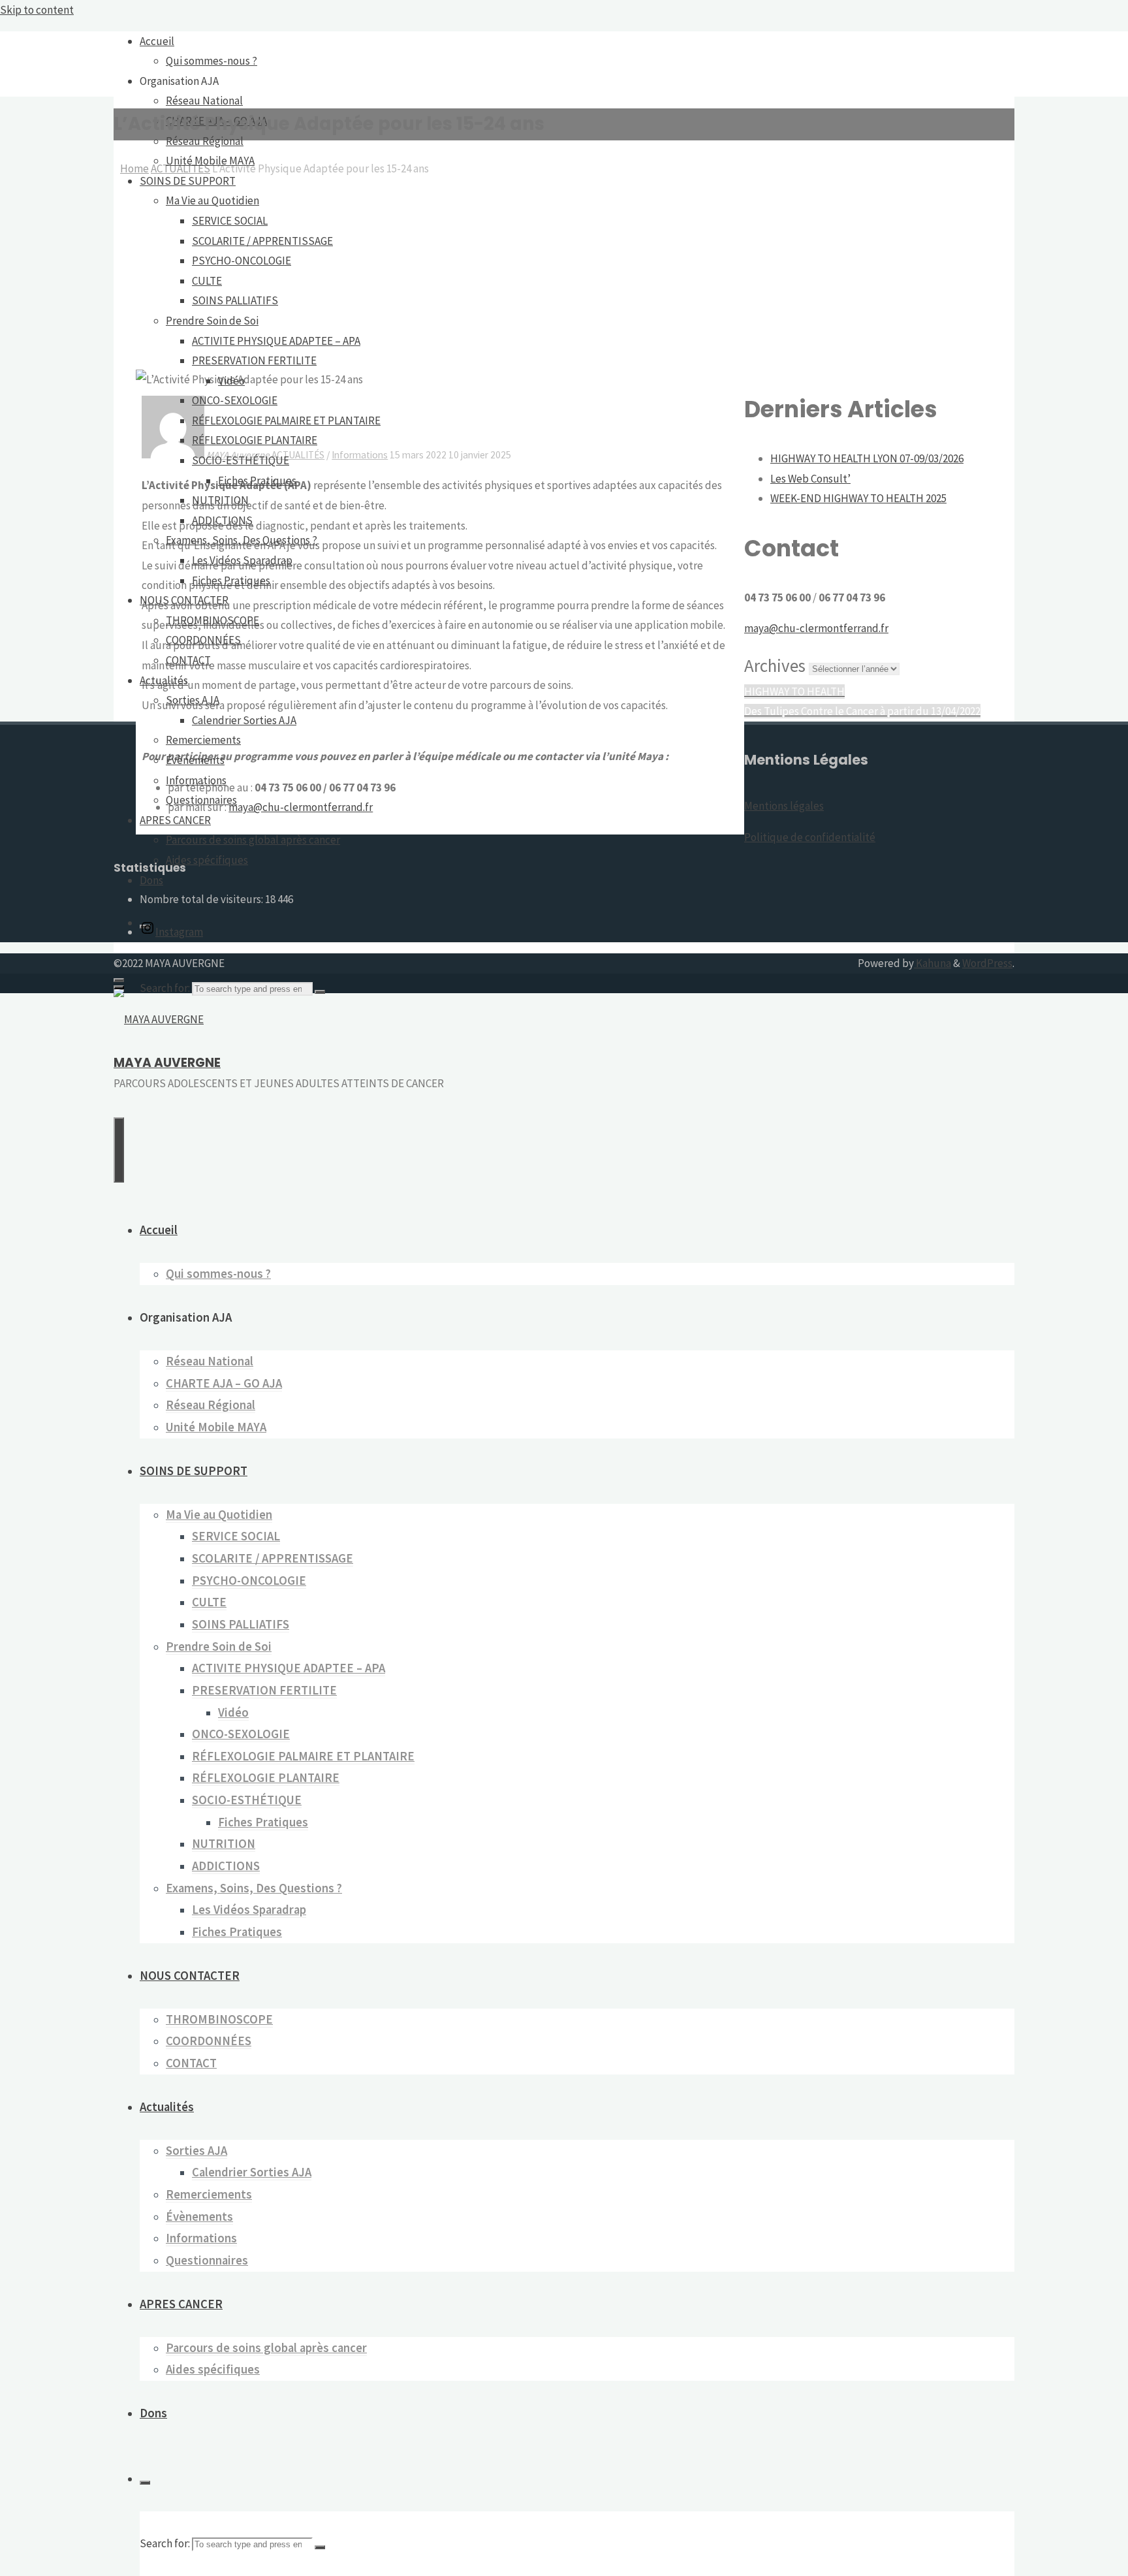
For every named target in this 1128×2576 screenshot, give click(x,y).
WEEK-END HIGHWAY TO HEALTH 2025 (858, 498)
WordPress (987, 963)
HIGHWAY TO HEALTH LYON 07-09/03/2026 (867, 458)
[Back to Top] (119, 987)
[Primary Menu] (119, 1150)
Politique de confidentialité (810, 837)
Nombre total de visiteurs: (202, 899)
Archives (775, 665)
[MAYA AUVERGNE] (159, 1019)
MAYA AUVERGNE (167, 1063)
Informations (360, 455)
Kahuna (932, 963)
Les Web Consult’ (810, 479)
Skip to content (37, 10)
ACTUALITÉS (298, 455)
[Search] (320, 992)
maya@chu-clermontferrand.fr (301, 807)
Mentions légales (784, 806)
